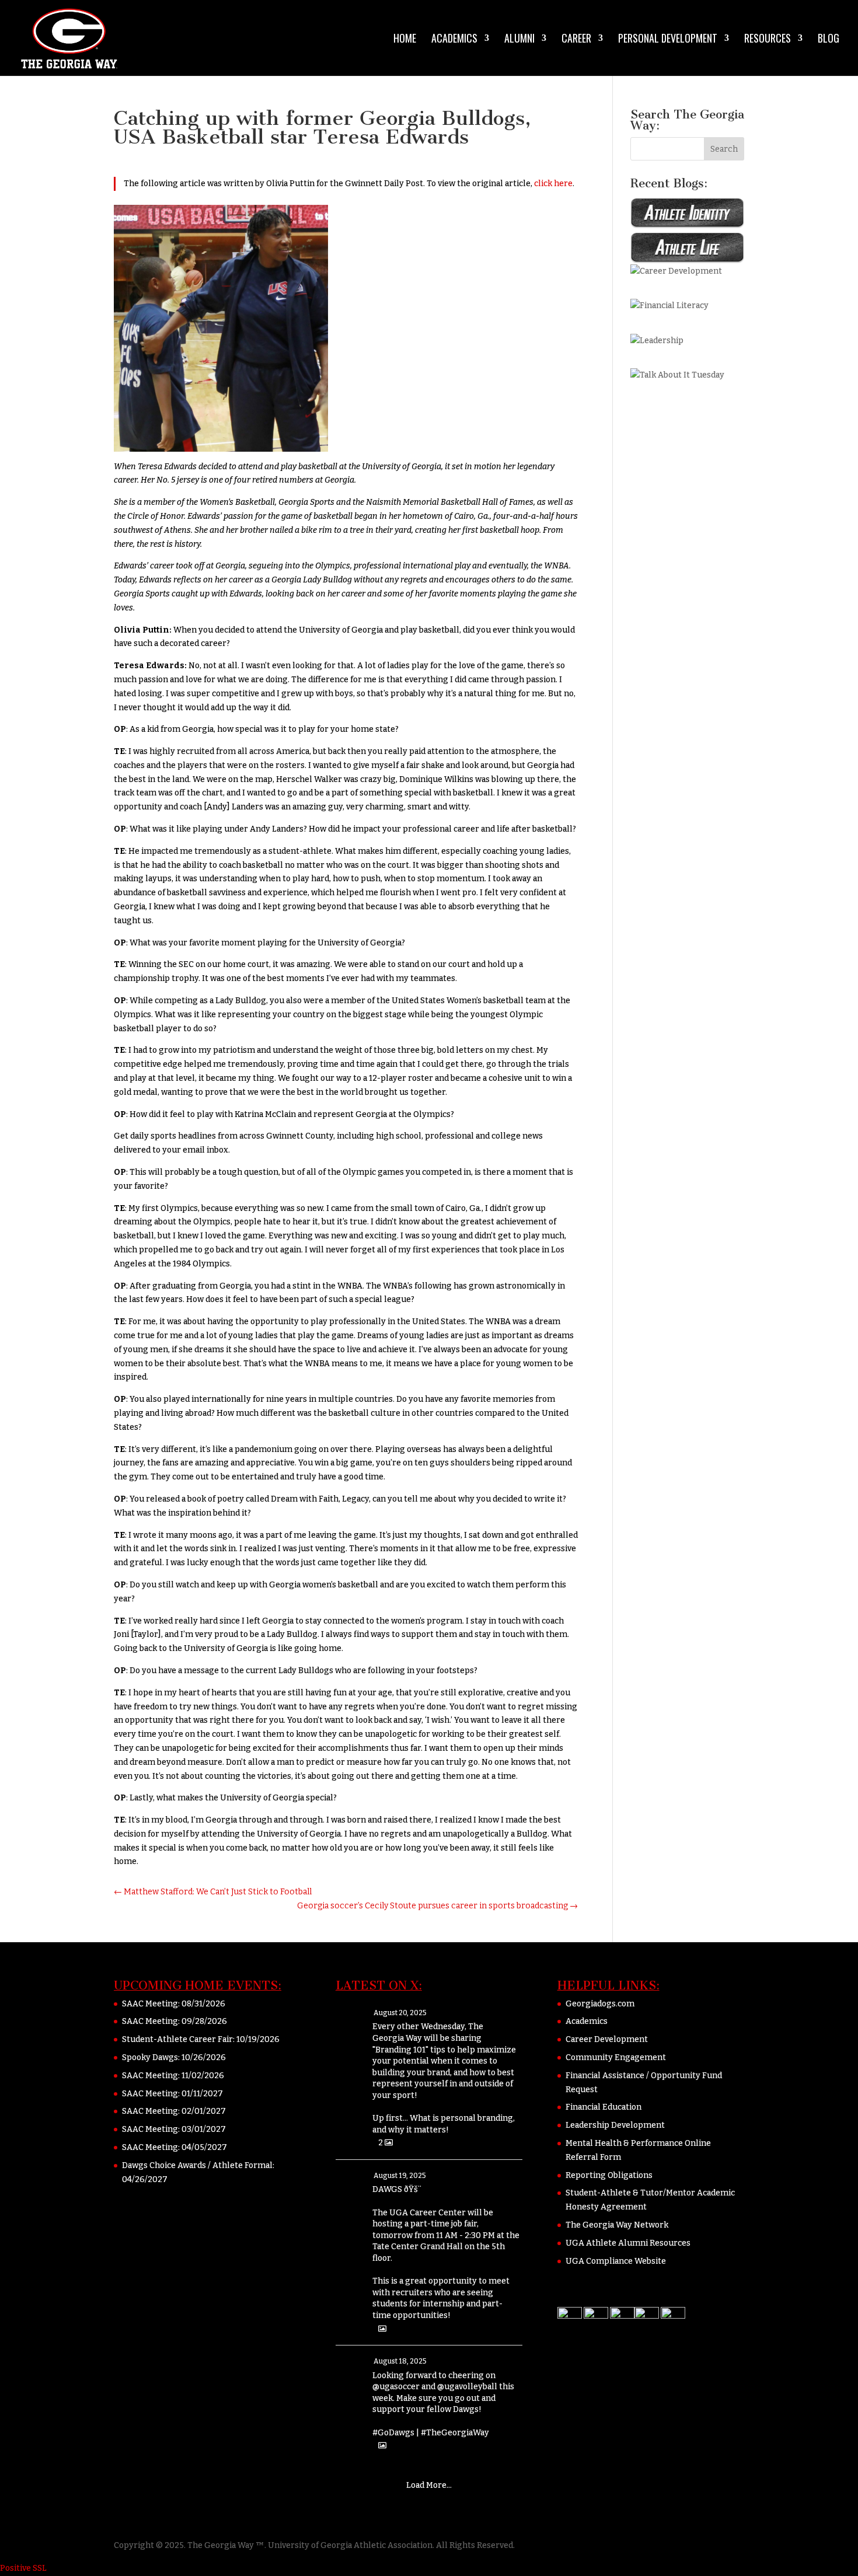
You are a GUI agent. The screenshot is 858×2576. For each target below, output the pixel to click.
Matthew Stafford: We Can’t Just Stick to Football (213, 1892)
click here (553, 184)
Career (576, 40)
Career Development (607, 2039)
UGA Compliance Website (616, 2261)
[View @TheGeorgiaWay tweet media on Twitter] (382, 2329)
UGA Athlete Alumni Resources (628, 2243)
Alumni (519, 40)
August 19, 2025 (400, 2176)
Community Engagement (616, 2057)
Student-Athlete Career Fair (177, 2039)
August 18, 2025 (400, 2361)
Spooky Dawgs (150, 2057)
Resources (768, 40)
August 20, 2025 (400, 2013)
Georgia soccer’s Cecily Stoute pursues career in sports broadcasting (437, 1906)
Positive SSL (23, 2568)
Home (405, 40)
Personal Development (668, 40)
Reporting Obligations (609, 2175)
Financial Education (604, 2107)
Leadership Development (615, 2125)
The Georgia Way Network (617, 2225)
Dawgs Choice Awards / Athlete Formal (197, 2165)
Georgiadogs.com (600, 2004)
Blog (829, 40)
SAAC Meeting (150, 2004)
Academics (454, 40)
